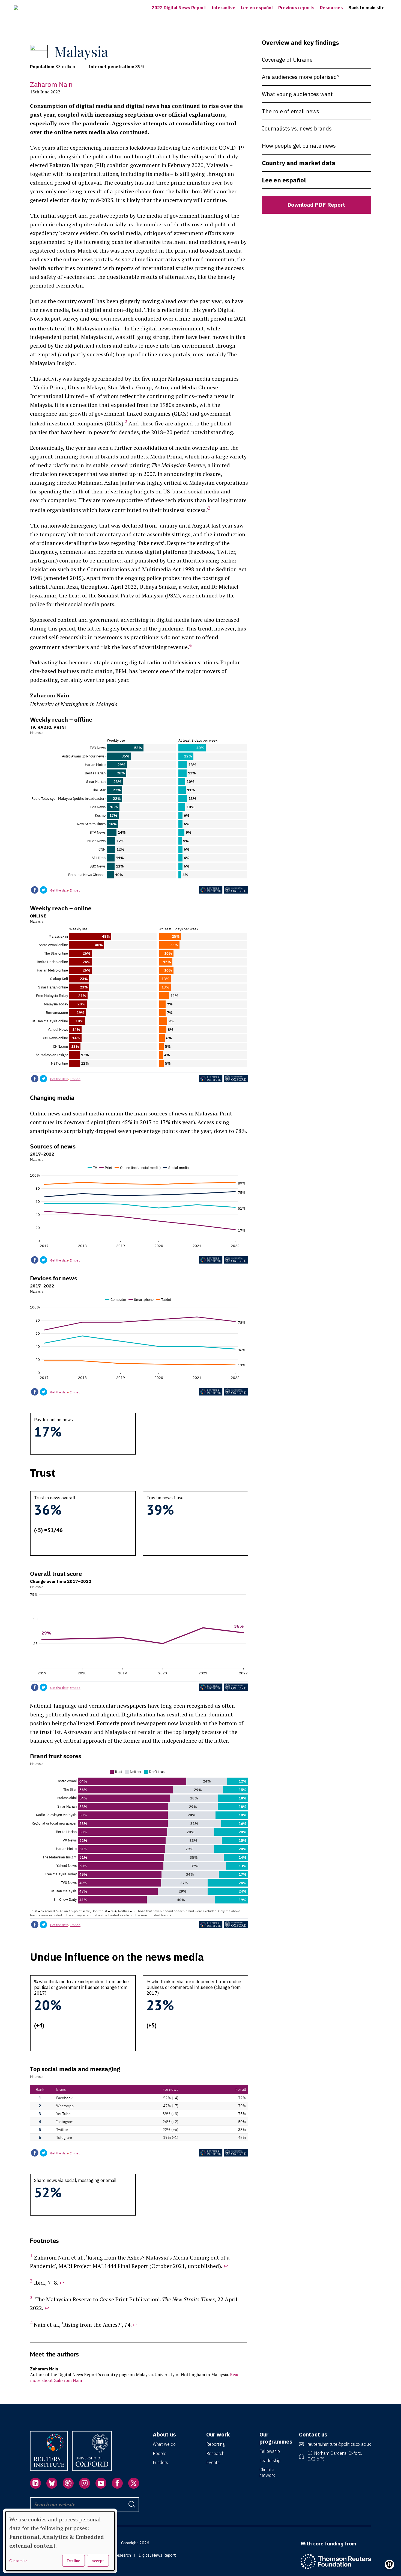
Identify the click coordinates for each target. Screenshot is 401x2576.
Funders (160, 2462)
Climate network (267, 2472)
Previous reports (296, 8)
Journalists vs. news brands (297, 128)
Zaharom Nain (51, 84)
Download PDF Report (316, 205)
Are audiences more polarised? (301, 77)
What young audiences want (297, 94)
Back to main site (366, 8)
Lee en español (257, 8)
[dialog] (60, 2541)
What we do (164, 2444)
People (160, 2453)
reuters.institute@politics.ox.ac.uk (339, 2444)
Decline (74, 2561)
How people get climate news (299, 146)
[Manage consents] (389, 2564)
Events (213, 2462)
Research (215, 2453)
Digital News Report (157, 2555)
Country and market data (299, 163)
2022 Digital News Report (179, 8)
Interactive (223, 8)
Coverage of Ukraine (287, 60)
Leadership (270, 2460)
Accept (98, 2561)
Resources (331, 8)
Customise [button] (18, 2561)
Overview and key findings (300, 42)
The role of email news (291, 111)
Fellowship (270, 2451)
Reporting (216, 2444)
